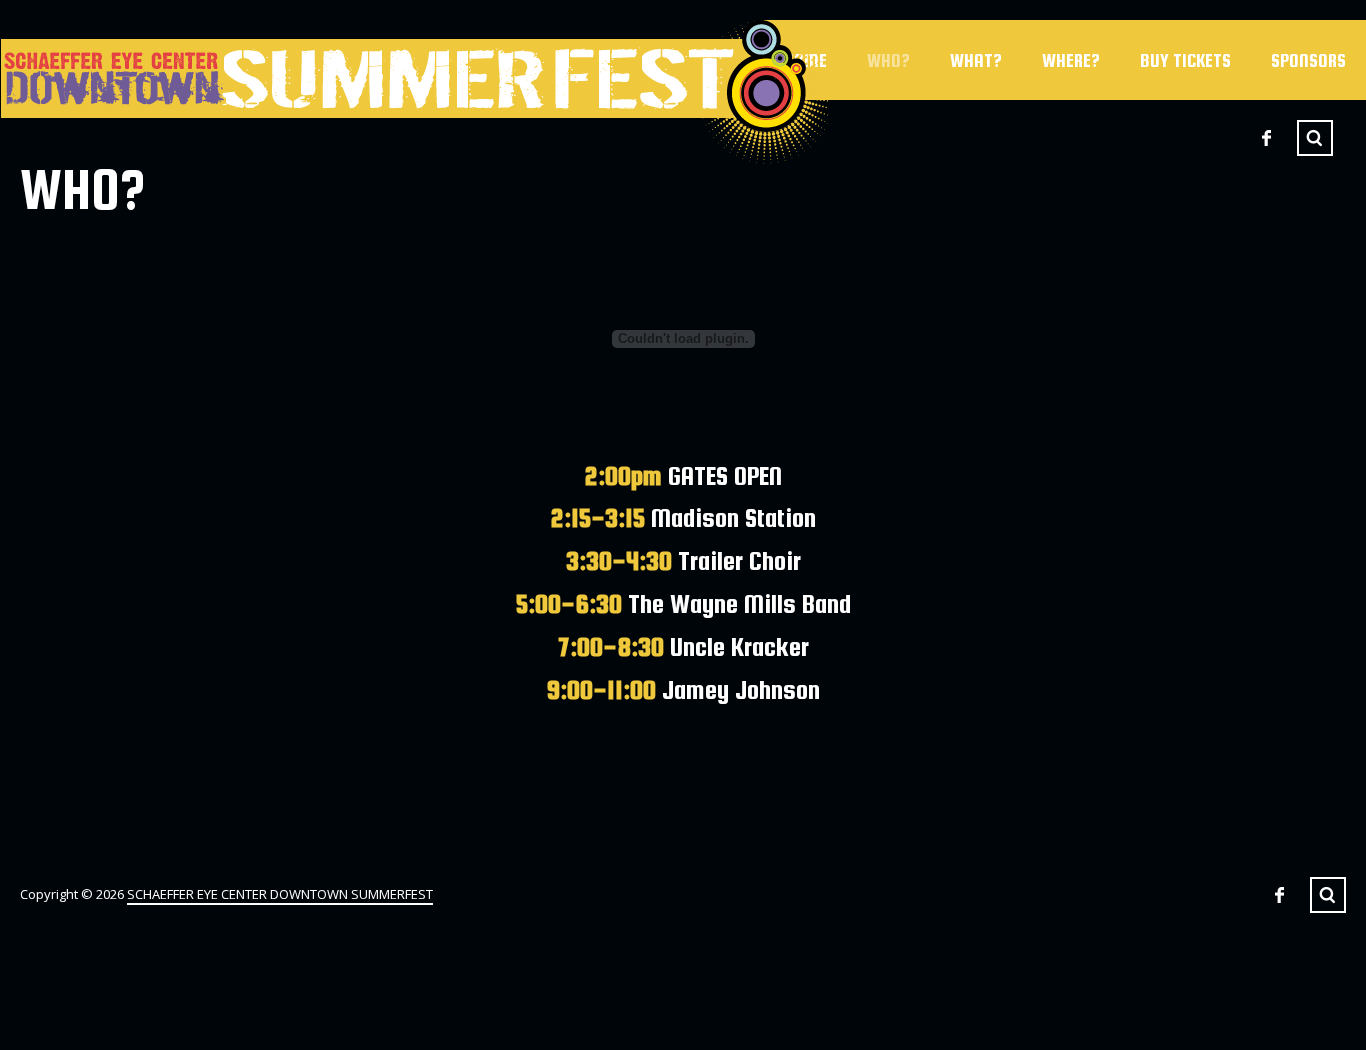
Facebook (1266, 138)
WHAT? (976, 60)
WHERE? (1071, 60)
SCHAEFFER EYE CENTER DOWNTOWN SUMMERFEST (280, 894)
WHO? (888, 60)
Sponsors (1308, 60)
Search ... (1315, 138)
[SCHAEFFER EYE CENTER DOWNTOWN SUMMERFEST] (414, 92)
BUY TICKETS (1185, 60)
